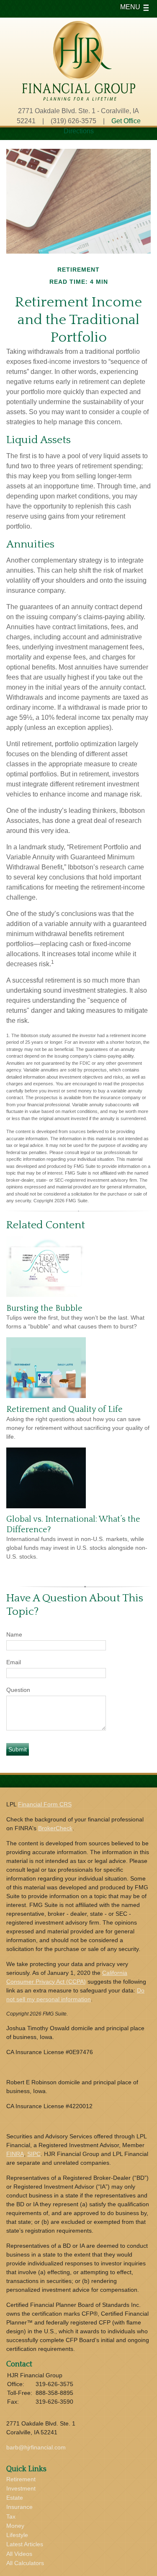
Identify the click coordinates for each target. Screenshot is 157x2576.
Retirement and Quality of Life (64, 1409)
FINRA (15, 2154)
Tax (11, 2516)
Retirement (21, 2479)
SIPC (34, 2154)
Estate (15, 2498)
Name (14, 1634)
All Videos (19, 2554)
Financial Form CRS (45, 1804)
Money (15, 2526)
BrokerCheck (55, 1828)
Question (18, 1690)
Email (14, 1662)
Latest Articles (25, 2544)
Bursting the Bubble (44, 1308)
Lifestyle (17, 2535)
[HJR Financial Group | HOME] (79, 98)
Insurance (19, 2507)
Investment (21, 2488)
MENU (130, 7)
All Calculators (25, 2563)
